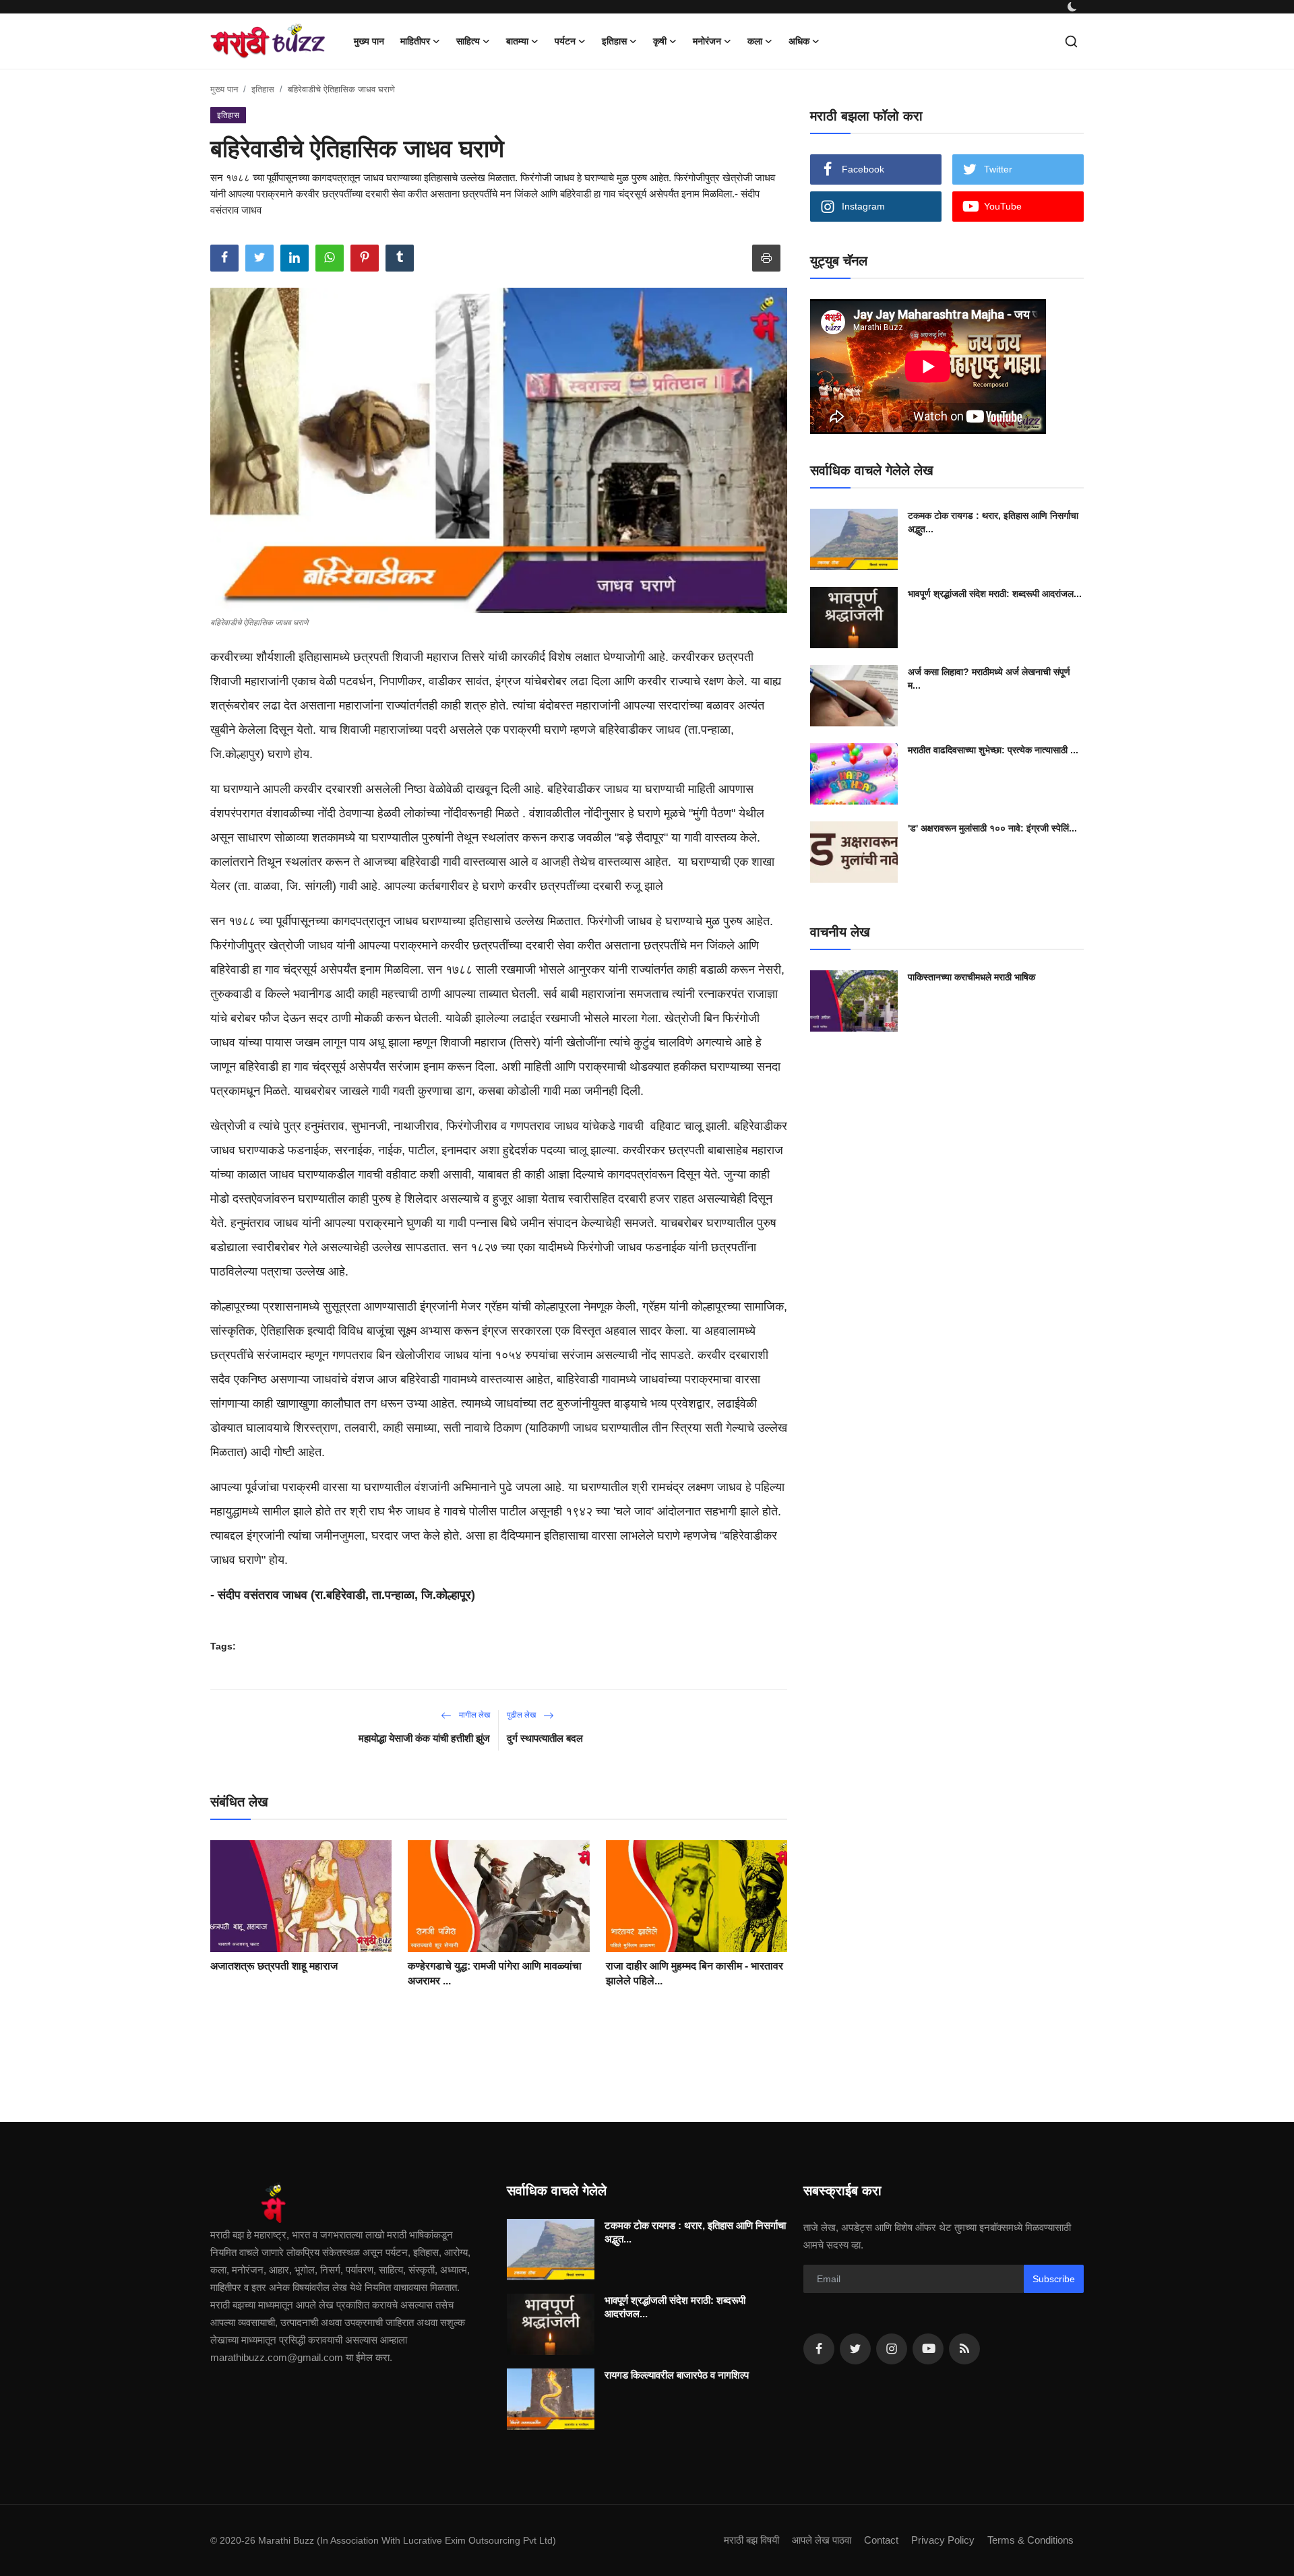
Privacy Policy (943, 2540)
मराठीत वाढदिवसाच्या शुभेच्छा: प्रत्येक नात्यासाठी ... (993, 750)
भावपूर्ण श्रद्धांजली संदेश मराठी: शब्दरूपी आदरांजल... (995, 594)
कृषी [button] (660, 41)
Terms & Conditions (1030, 2540)
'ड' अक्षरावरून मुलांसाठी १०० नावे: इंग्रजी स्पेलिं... (992, 828)
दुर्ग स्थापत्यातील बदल (545, 1738)
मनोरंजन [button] (707, 41)
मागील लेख (473, 1715)
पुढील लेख (522, 1715)
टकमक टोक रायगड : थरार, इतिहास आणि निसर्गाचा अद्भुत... (993, 522)
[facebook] (819, 2349)
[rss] (964, 2349)
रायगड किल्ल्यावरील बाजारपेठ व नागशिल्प (677, 2375)
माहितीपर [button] (415, 41)
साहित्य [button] (468, 41)
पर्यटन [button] (565, 41)
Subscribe (1054, 2279)
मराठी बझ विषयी (751, 2540)
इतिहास (263, 89)
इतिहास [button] (614, 41)
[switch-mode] (1072, 7)
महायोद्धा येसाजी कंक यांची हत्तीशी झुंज (424, 1738)
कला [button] (755, 41)
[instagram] (892, 2349)
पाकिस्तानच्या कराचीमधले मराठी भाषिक (972, 977)
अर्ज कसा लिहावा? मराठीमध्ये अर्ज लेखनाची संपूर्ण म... (989, 679)
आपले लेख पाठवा (822, 2540)
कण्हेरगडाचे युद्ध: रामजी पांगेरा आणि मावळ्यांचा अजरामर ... (495, 1973)
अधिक (799, 41)
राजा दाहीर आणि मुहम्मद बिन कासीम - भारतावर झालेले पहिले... (695, 1973)
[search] (1071, 41)
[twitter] (855, 2349)
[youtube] (928, 2349)
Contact (881, 2540)
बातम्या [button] (517, 41)
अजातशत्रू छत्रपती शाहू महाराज (274, 1966)
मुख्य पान (369, 41)
